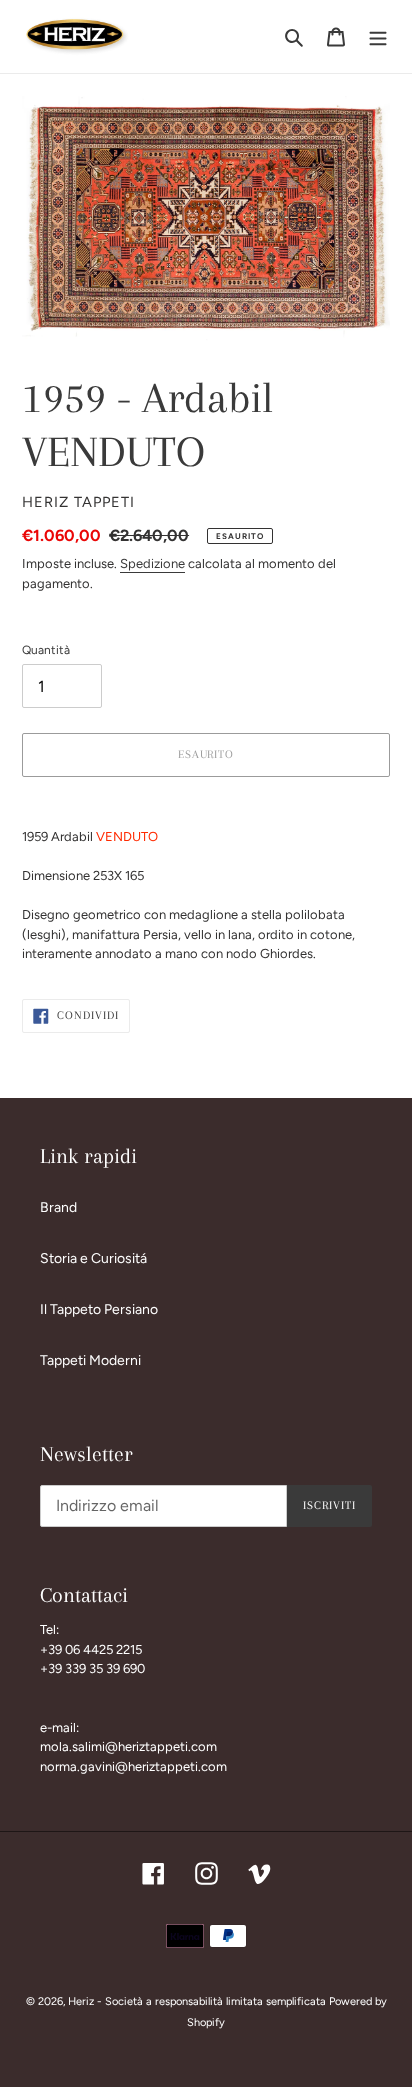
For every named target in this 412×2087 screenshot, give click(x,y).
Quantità (46, 650)
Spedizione (152, 563)
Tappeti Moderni (90, 1360)
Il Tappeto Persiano (99, 1309)
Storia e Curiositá (93, 1258)
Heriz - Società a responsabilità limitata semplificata (197, 2001)
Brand (58, 1207)
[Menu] (378, 37)
